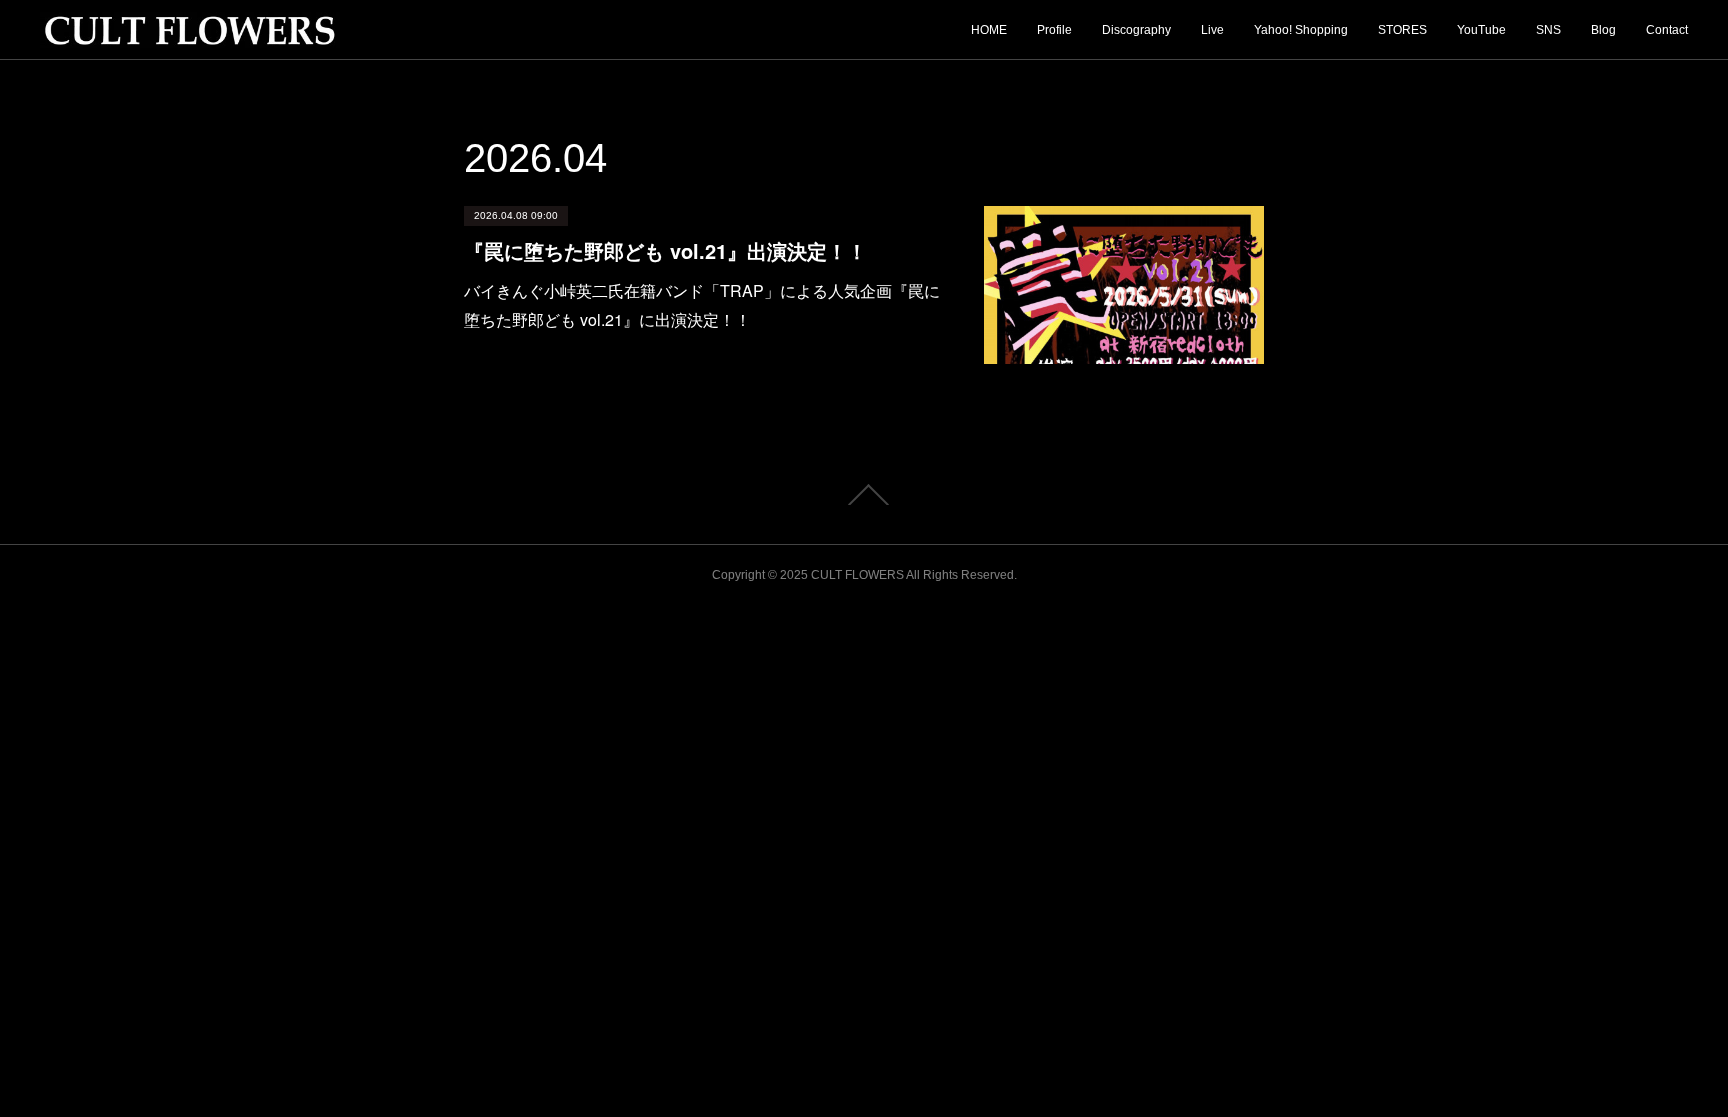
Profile (1054, 30)
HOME (989, 30)
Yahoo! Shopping (1301, 30)
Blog (1603, 30)
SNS (1548, 30)
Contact (1667, 30)
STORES (1402, 30)
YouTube (1481, 30)
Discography (1136, 30)
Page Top (864, 495)
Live (1212, 30)
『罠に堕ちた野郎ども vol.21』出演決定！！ (665, 250)
